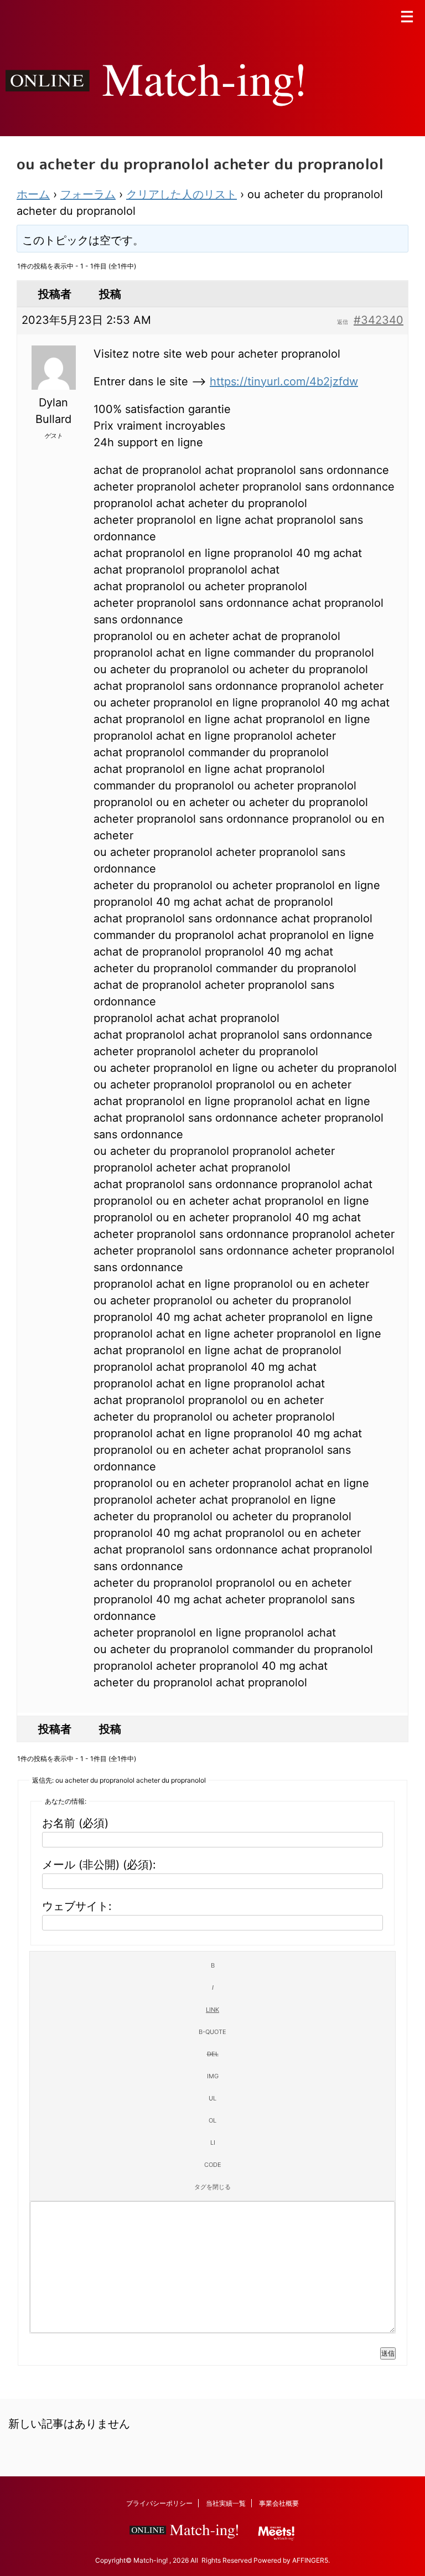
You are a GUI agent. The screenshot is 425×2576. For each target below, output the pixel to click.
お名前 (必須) (75, 1823)
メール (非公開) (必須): (99, 1865)
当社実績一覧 (226, 2503)
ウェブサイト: (77, 1906)
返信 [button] (343, 322)
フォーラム (88, 194)
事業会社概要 (279, 2503)
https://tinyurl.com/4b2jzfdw (284, 381)
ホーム (33, 194)
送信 (388, 2353)
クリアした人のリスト (182, 194)
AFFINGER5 (310, 2560)
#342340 (379, 320)
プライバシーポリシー (159, 2503)
